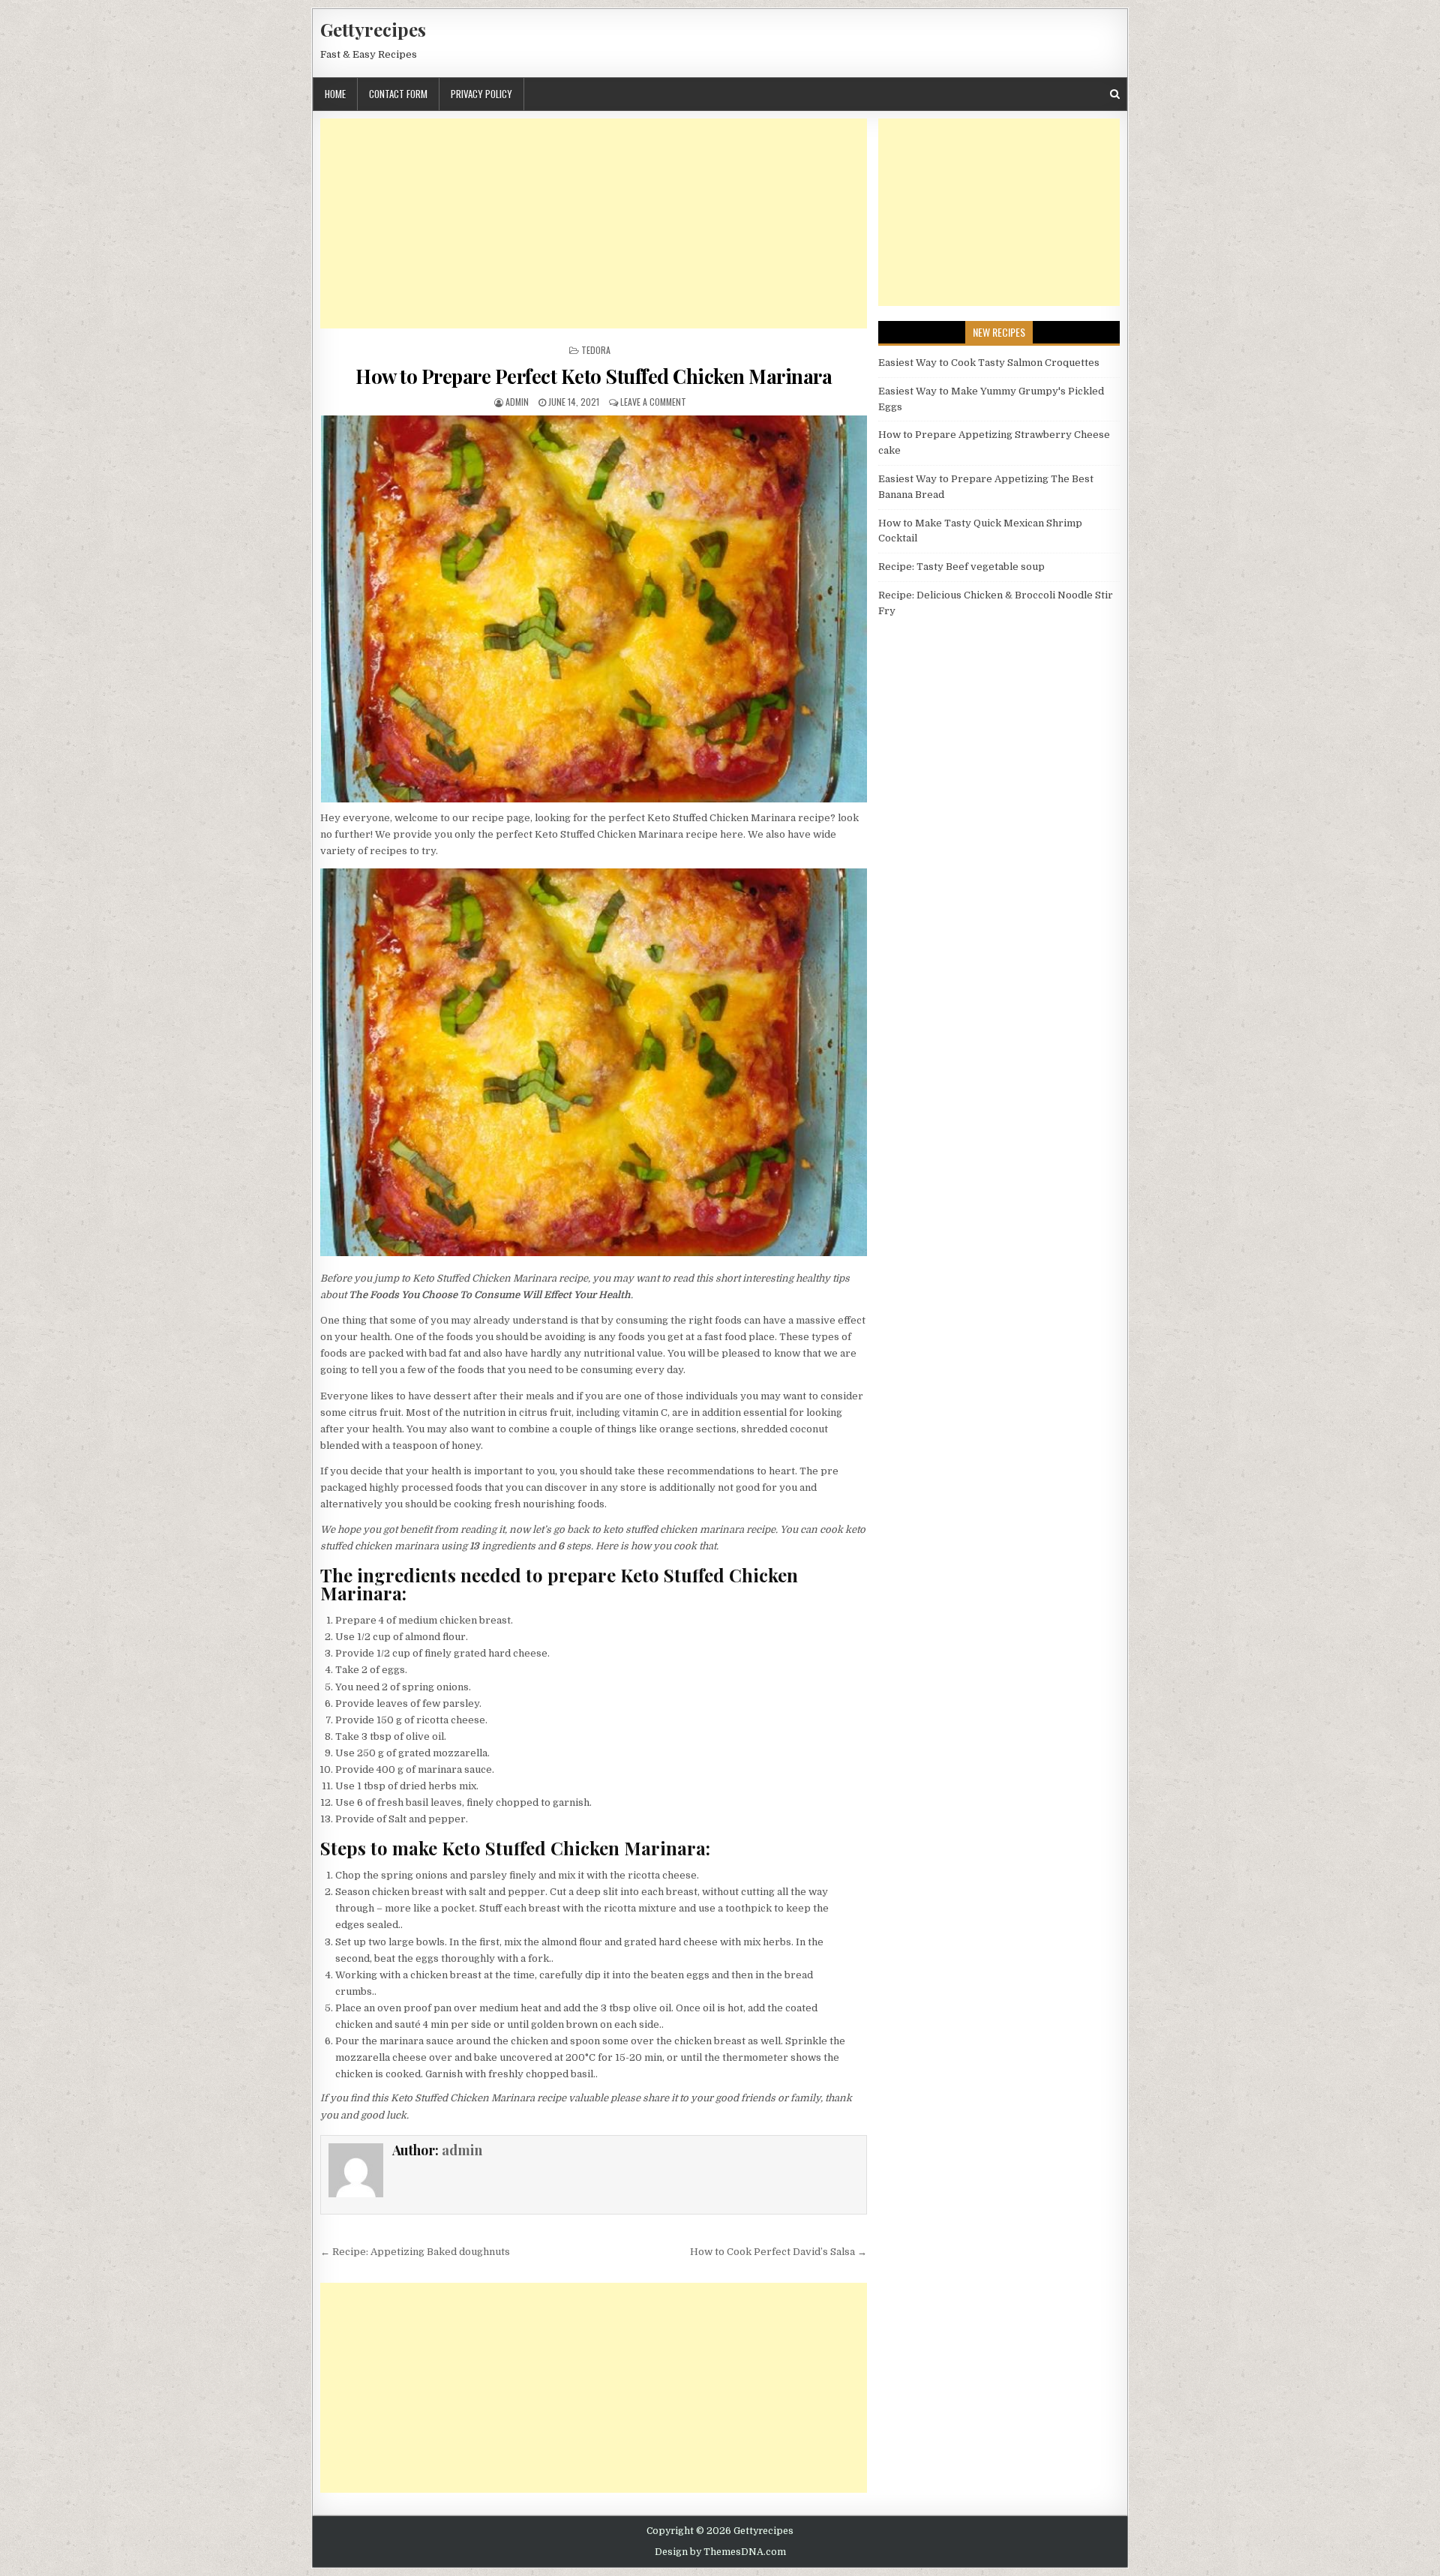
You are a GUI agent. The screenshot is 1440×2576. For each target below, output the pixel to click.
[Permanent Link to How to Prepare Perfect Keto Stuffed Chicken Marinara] (594, 609)
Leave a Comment (653, 402)
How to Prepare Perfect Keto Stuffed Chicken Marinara (594, 376)
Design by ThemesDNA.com (720, 2552)
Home (335, 94)
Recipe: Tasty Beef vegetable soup (961, 567)
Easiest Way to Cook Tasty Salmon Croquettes (989, 363)
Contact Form (398, 94)
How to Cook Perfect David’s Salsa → (778, 2252)
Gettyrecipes (373, 29)
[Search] (1115, 94)
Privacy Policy (481, 94)
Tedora (596, 350)
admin (517, 402)
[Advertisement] (594, 223)
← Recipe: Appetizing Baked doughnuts (415, 2252)
